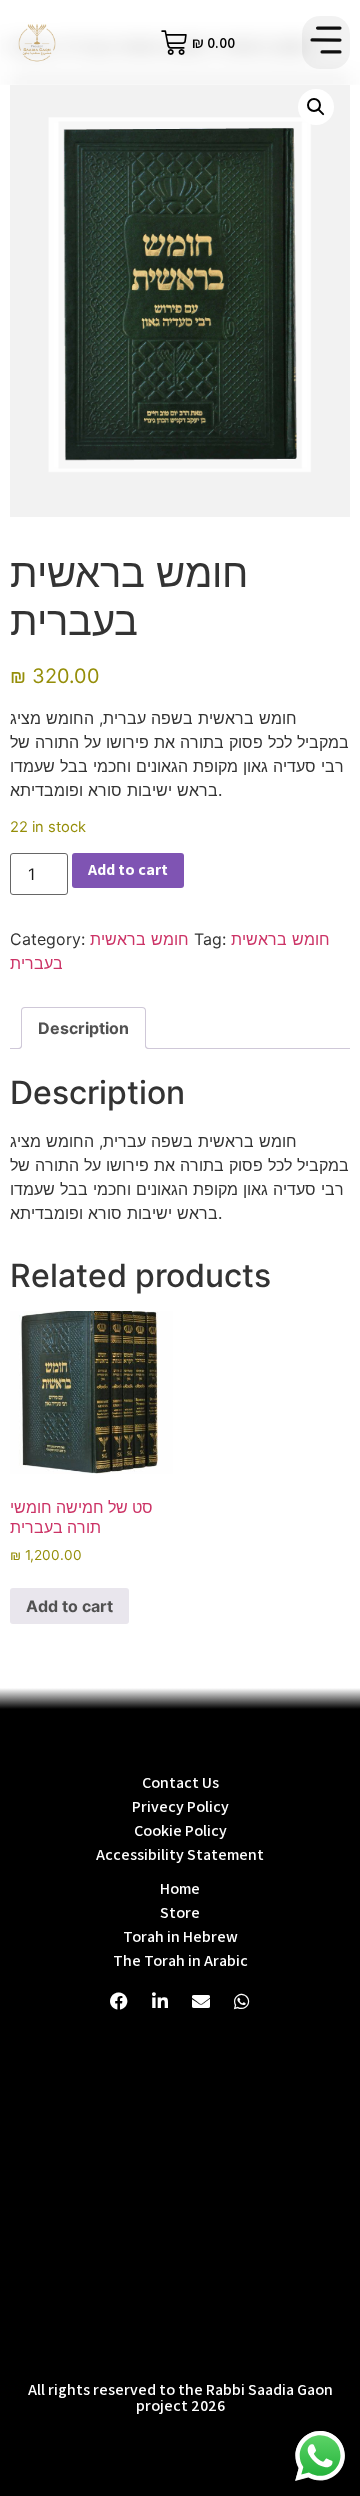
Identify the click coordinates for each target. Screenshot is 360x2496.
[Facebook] (119, 2001)
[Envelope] (201, 2001)
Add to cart (128, 869)
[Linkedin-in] (160, 2001)
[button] (326, 42)
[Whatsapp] (242, 2001)
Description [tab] (83, 1028)
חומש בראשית (139, 939)
